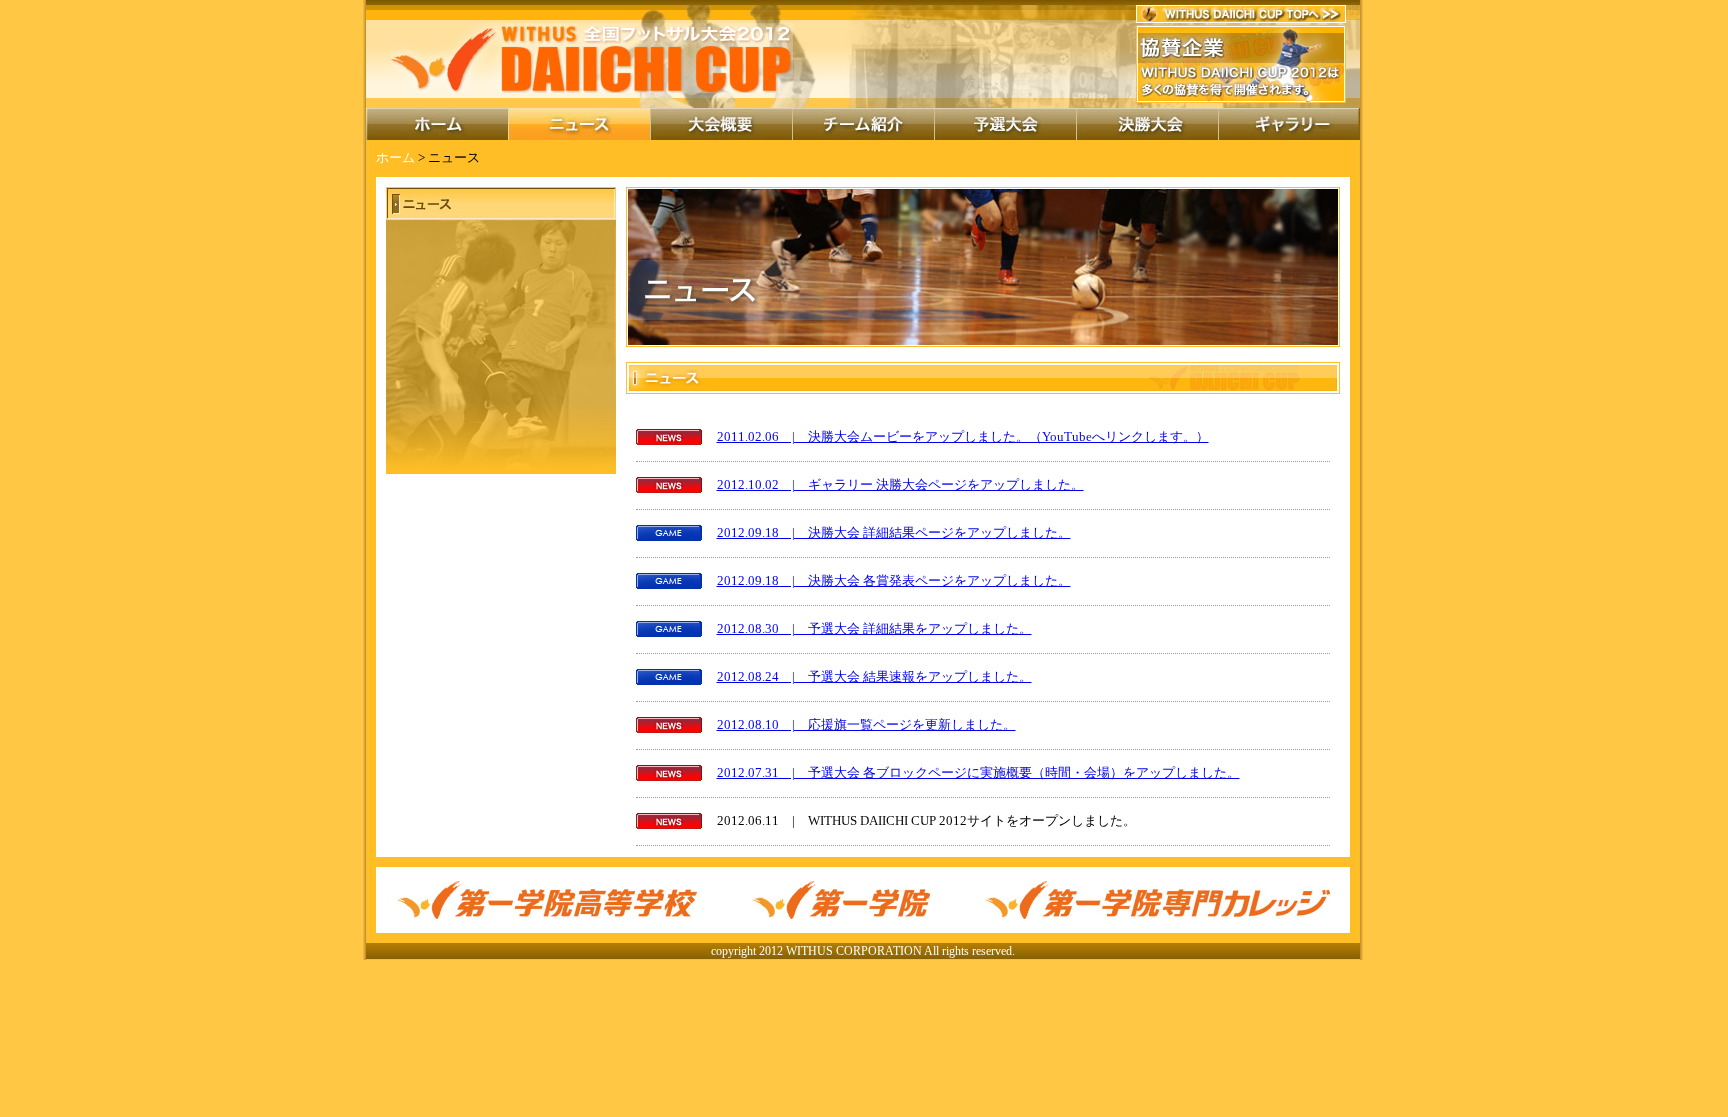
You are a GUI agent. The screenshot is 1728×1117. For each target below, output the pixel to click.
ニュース (579, 124)
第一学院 (841, 900)
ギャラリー (1289, 124)
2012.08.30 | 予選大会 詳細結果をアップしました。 (874, 629)
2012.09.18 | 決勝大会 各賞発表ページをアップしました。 (894, 581)
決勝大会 (1147, 124)
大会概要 (721, 124)
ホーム (437, 124)
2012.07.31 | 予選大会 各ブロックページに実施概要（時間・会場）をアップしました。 (978, 773)
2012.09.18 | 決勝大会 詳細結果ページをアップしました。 (894, 533)
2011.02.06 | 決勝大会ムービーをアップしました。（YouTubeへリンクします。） (963, 437)
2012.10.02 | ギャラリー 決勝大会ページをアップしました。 (900, 485)
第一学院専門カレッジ (1157, 900)
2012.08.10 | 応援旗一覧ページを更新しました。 (866, 725)
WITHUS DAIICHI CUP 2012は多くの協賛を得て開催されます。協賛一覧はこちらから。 (1243, 64)
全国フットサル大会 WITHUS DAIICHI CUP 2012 (592, 58)
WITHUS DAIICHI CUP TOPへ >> (1241, 14)
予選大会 (1005, 124)
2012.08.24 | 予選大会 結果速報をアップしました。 (874, 677)
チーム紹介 (863, 124)
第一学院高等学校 (546, 900)
